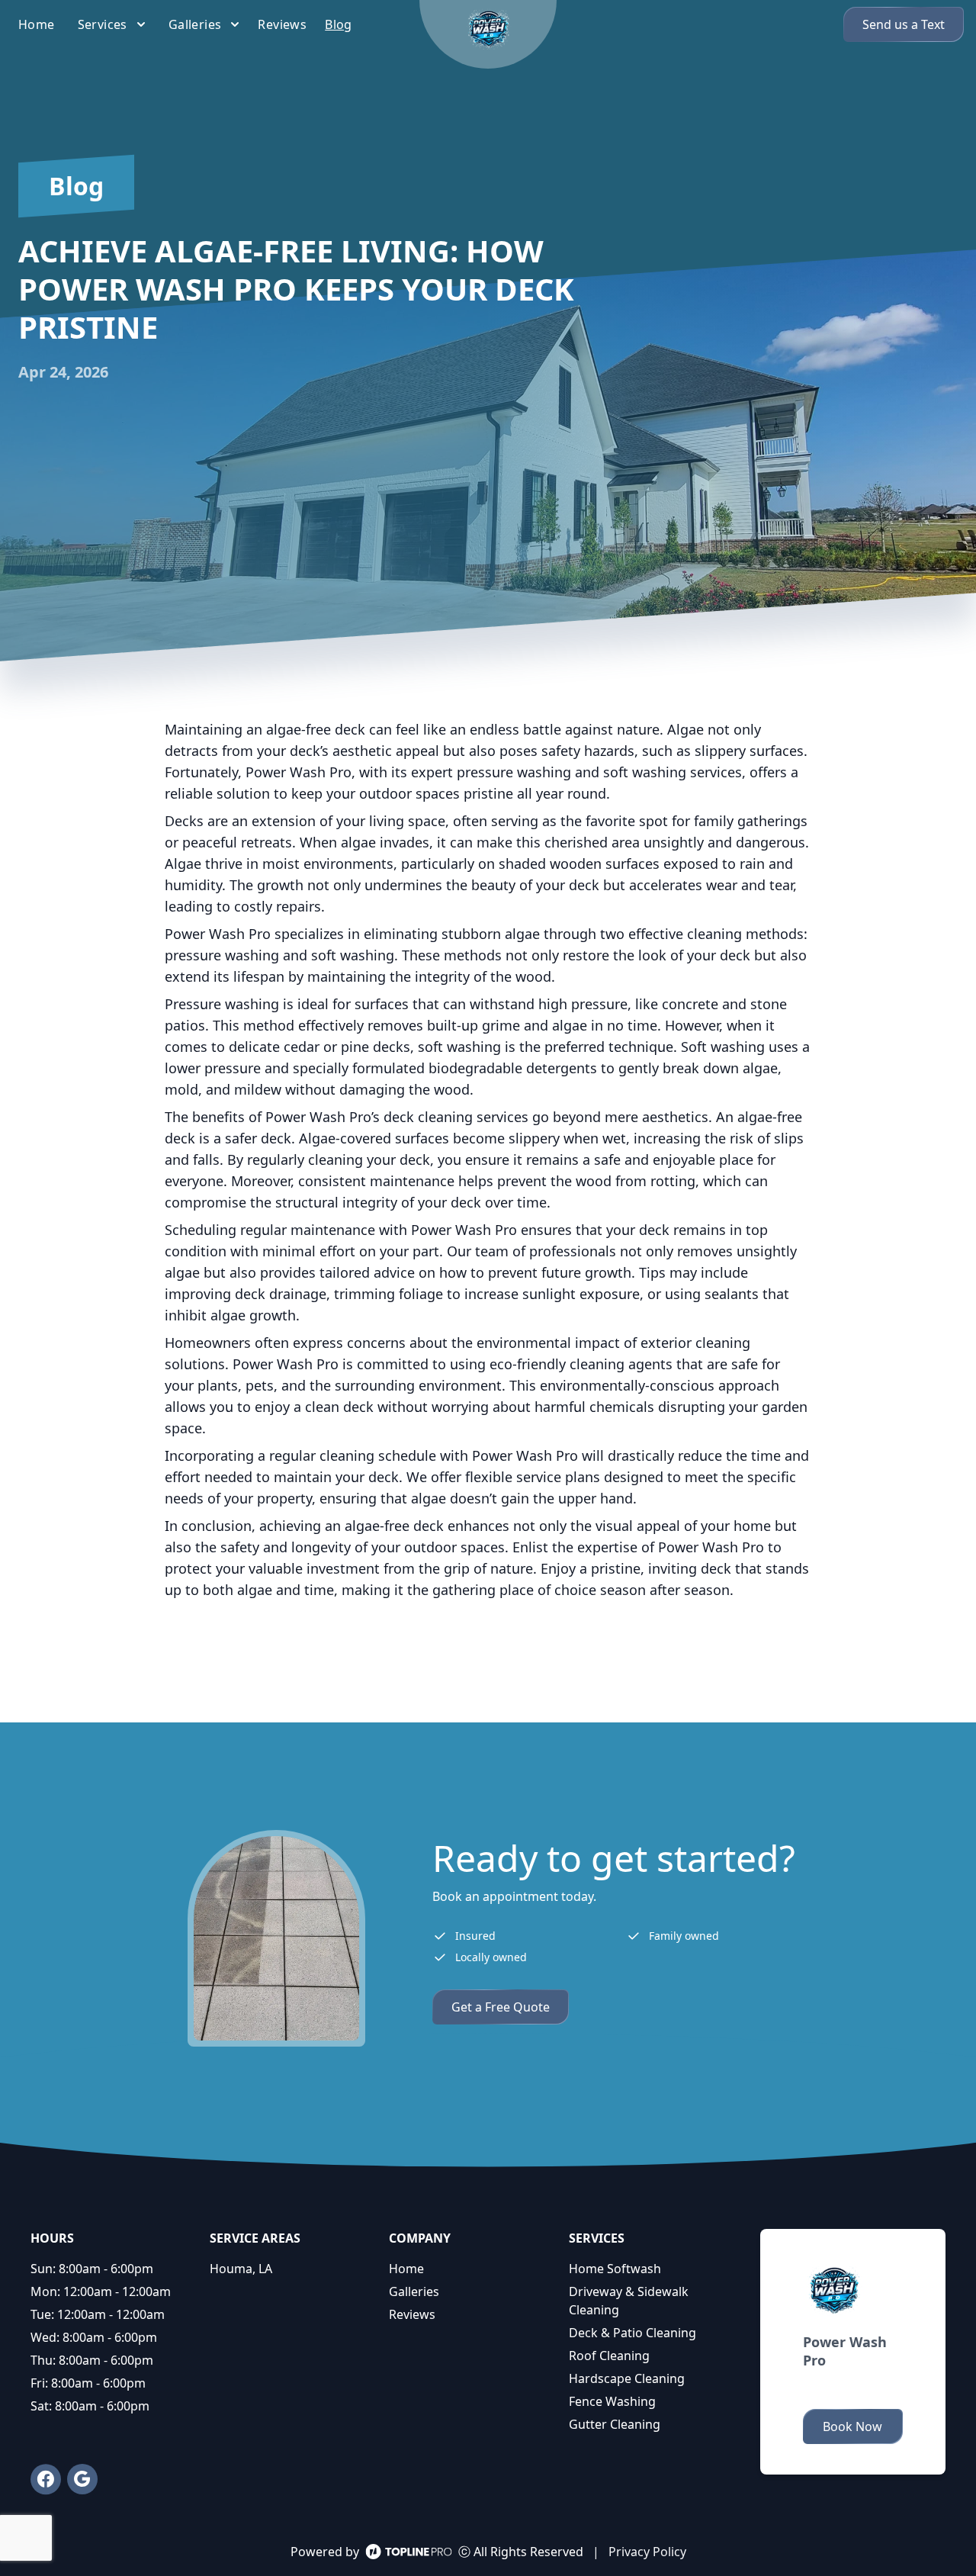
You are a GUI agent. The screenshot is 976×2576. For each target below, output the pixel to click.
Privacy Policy (647, 2552)
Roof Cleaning (609, 2356)
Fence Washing (612, 2401)
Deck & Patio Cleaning (632, 2333)
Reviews (412, 2314)
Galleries (414, 2291)
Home (406, 2269)
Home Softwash (615, 2269)
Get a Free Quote (501, 2007)
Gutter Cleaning (615, 2424)
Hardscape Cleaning (627, 2378)
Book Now (852, 2426)
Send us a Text (904, 24)
